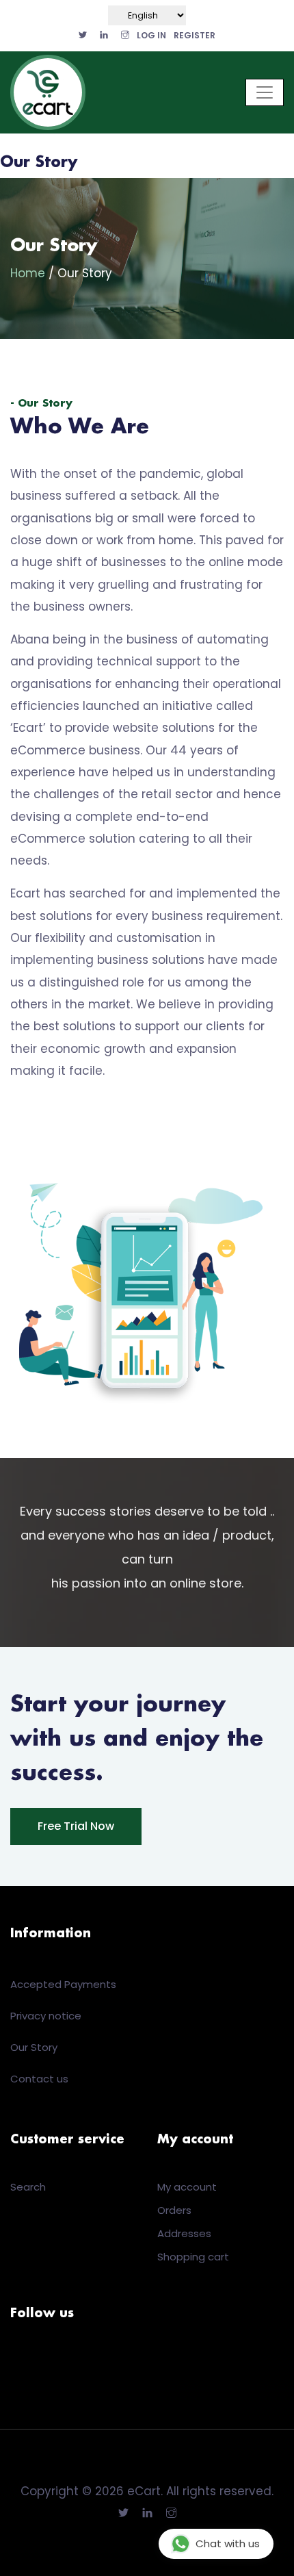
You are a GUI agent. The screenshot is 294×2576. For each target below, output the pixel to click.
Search (28, 2187)
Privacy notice (46, 2016)
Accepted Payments (63, 1984)
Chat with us (228, 2543)
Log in (151, 35)
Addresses (184, 2233)
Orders (174, 2210)
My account (187, 2187)
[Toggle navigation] (265, 92)
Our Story (34, 2047)
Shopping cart (193, 2257)
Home (29, 273)
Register (195, 35)
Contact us (39, 2079)
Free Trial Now (76, 1826)
